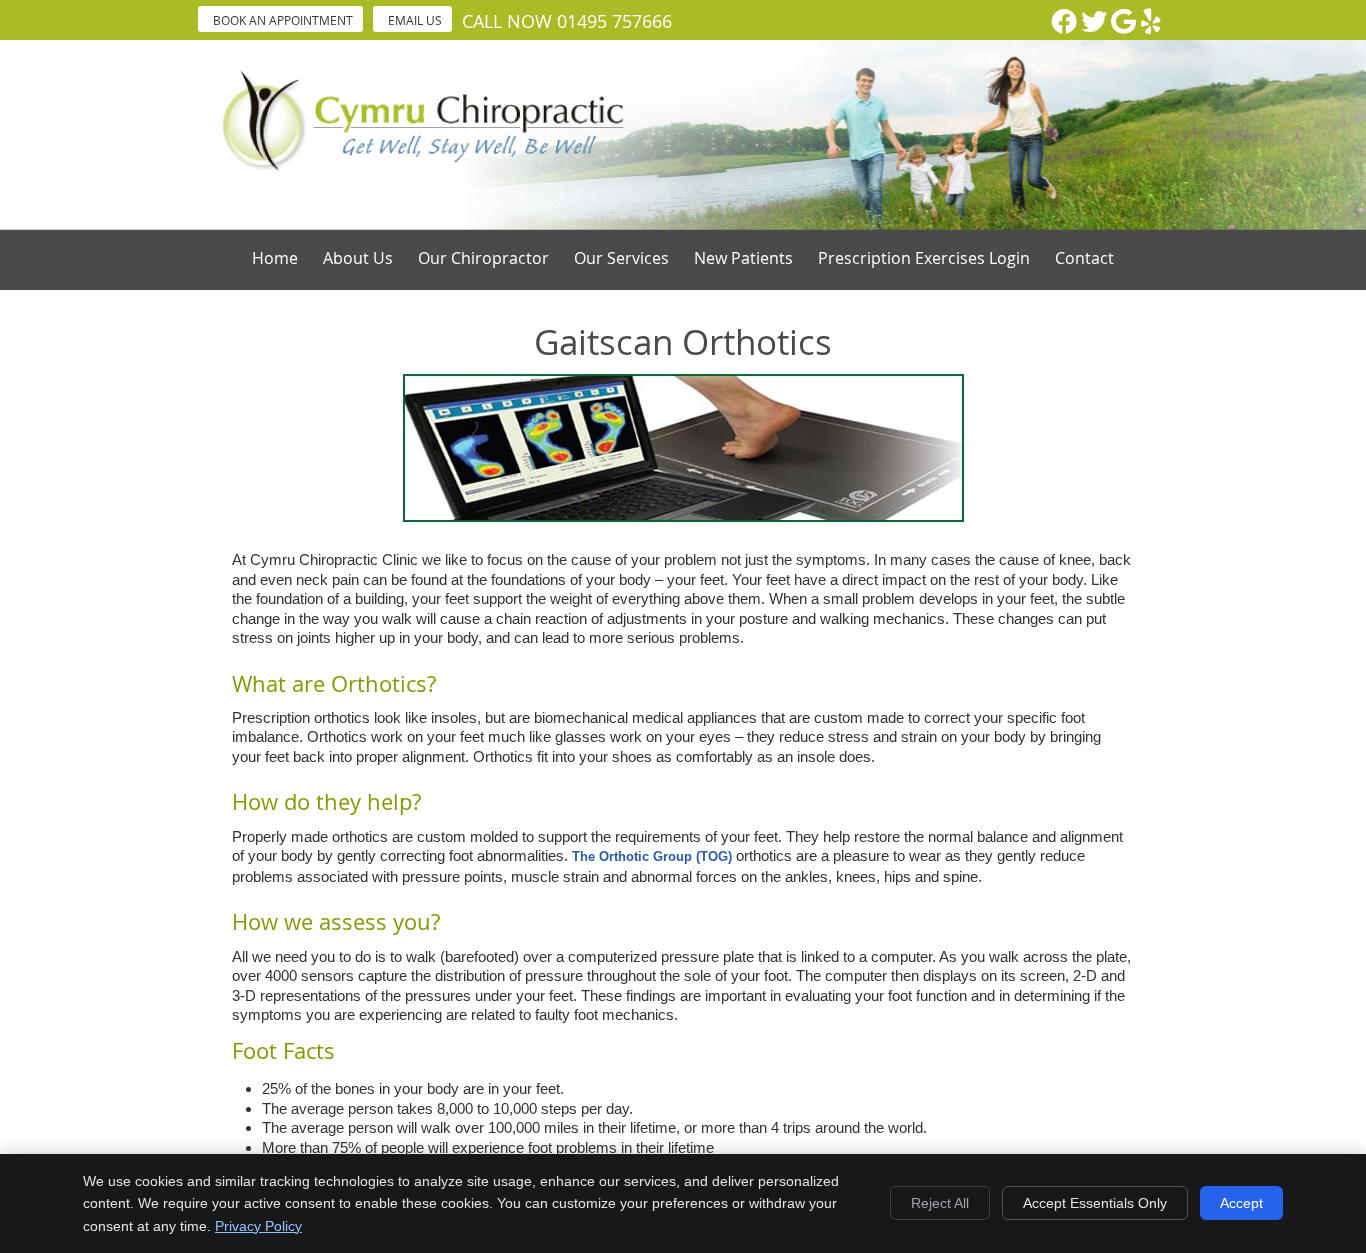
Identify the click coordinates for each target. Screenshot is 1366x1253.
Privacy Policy (258, 1226)
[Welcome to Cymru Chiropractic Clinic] (424, 172)
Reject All (940, 1203)
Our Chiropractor (483, 258)
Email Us (415, 20)
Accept (1241, 1203)
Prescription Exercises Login (924, 258)
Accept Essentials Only (1095, 1203)
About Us (358, 258)
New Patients (743, 258)
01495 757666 (614, 21)
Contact (1084, 258)
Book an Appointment (283, 20)
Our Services (621, 258)
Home (275, 258)
